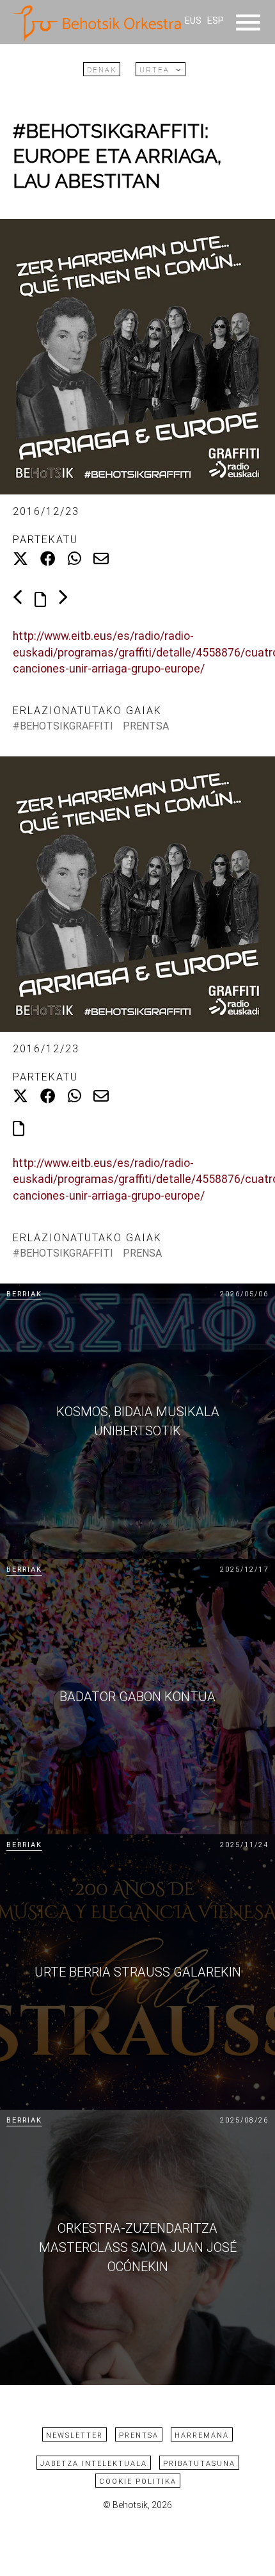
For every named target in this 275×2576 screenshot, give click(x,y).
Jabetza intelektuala (94, 2464)
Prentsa (146, 726)
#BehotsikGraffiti (63, 726)
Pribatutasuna (199, 2464)
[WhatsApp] (75, 559)
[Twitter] (20, 559)
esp (216, 21)
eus (193, 21)
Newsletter (75, 2435)
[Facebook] (48, 559)
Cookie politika (138, 2482)
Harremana (202, 2435)
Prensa (142, 1253)
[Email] (101, 559)
